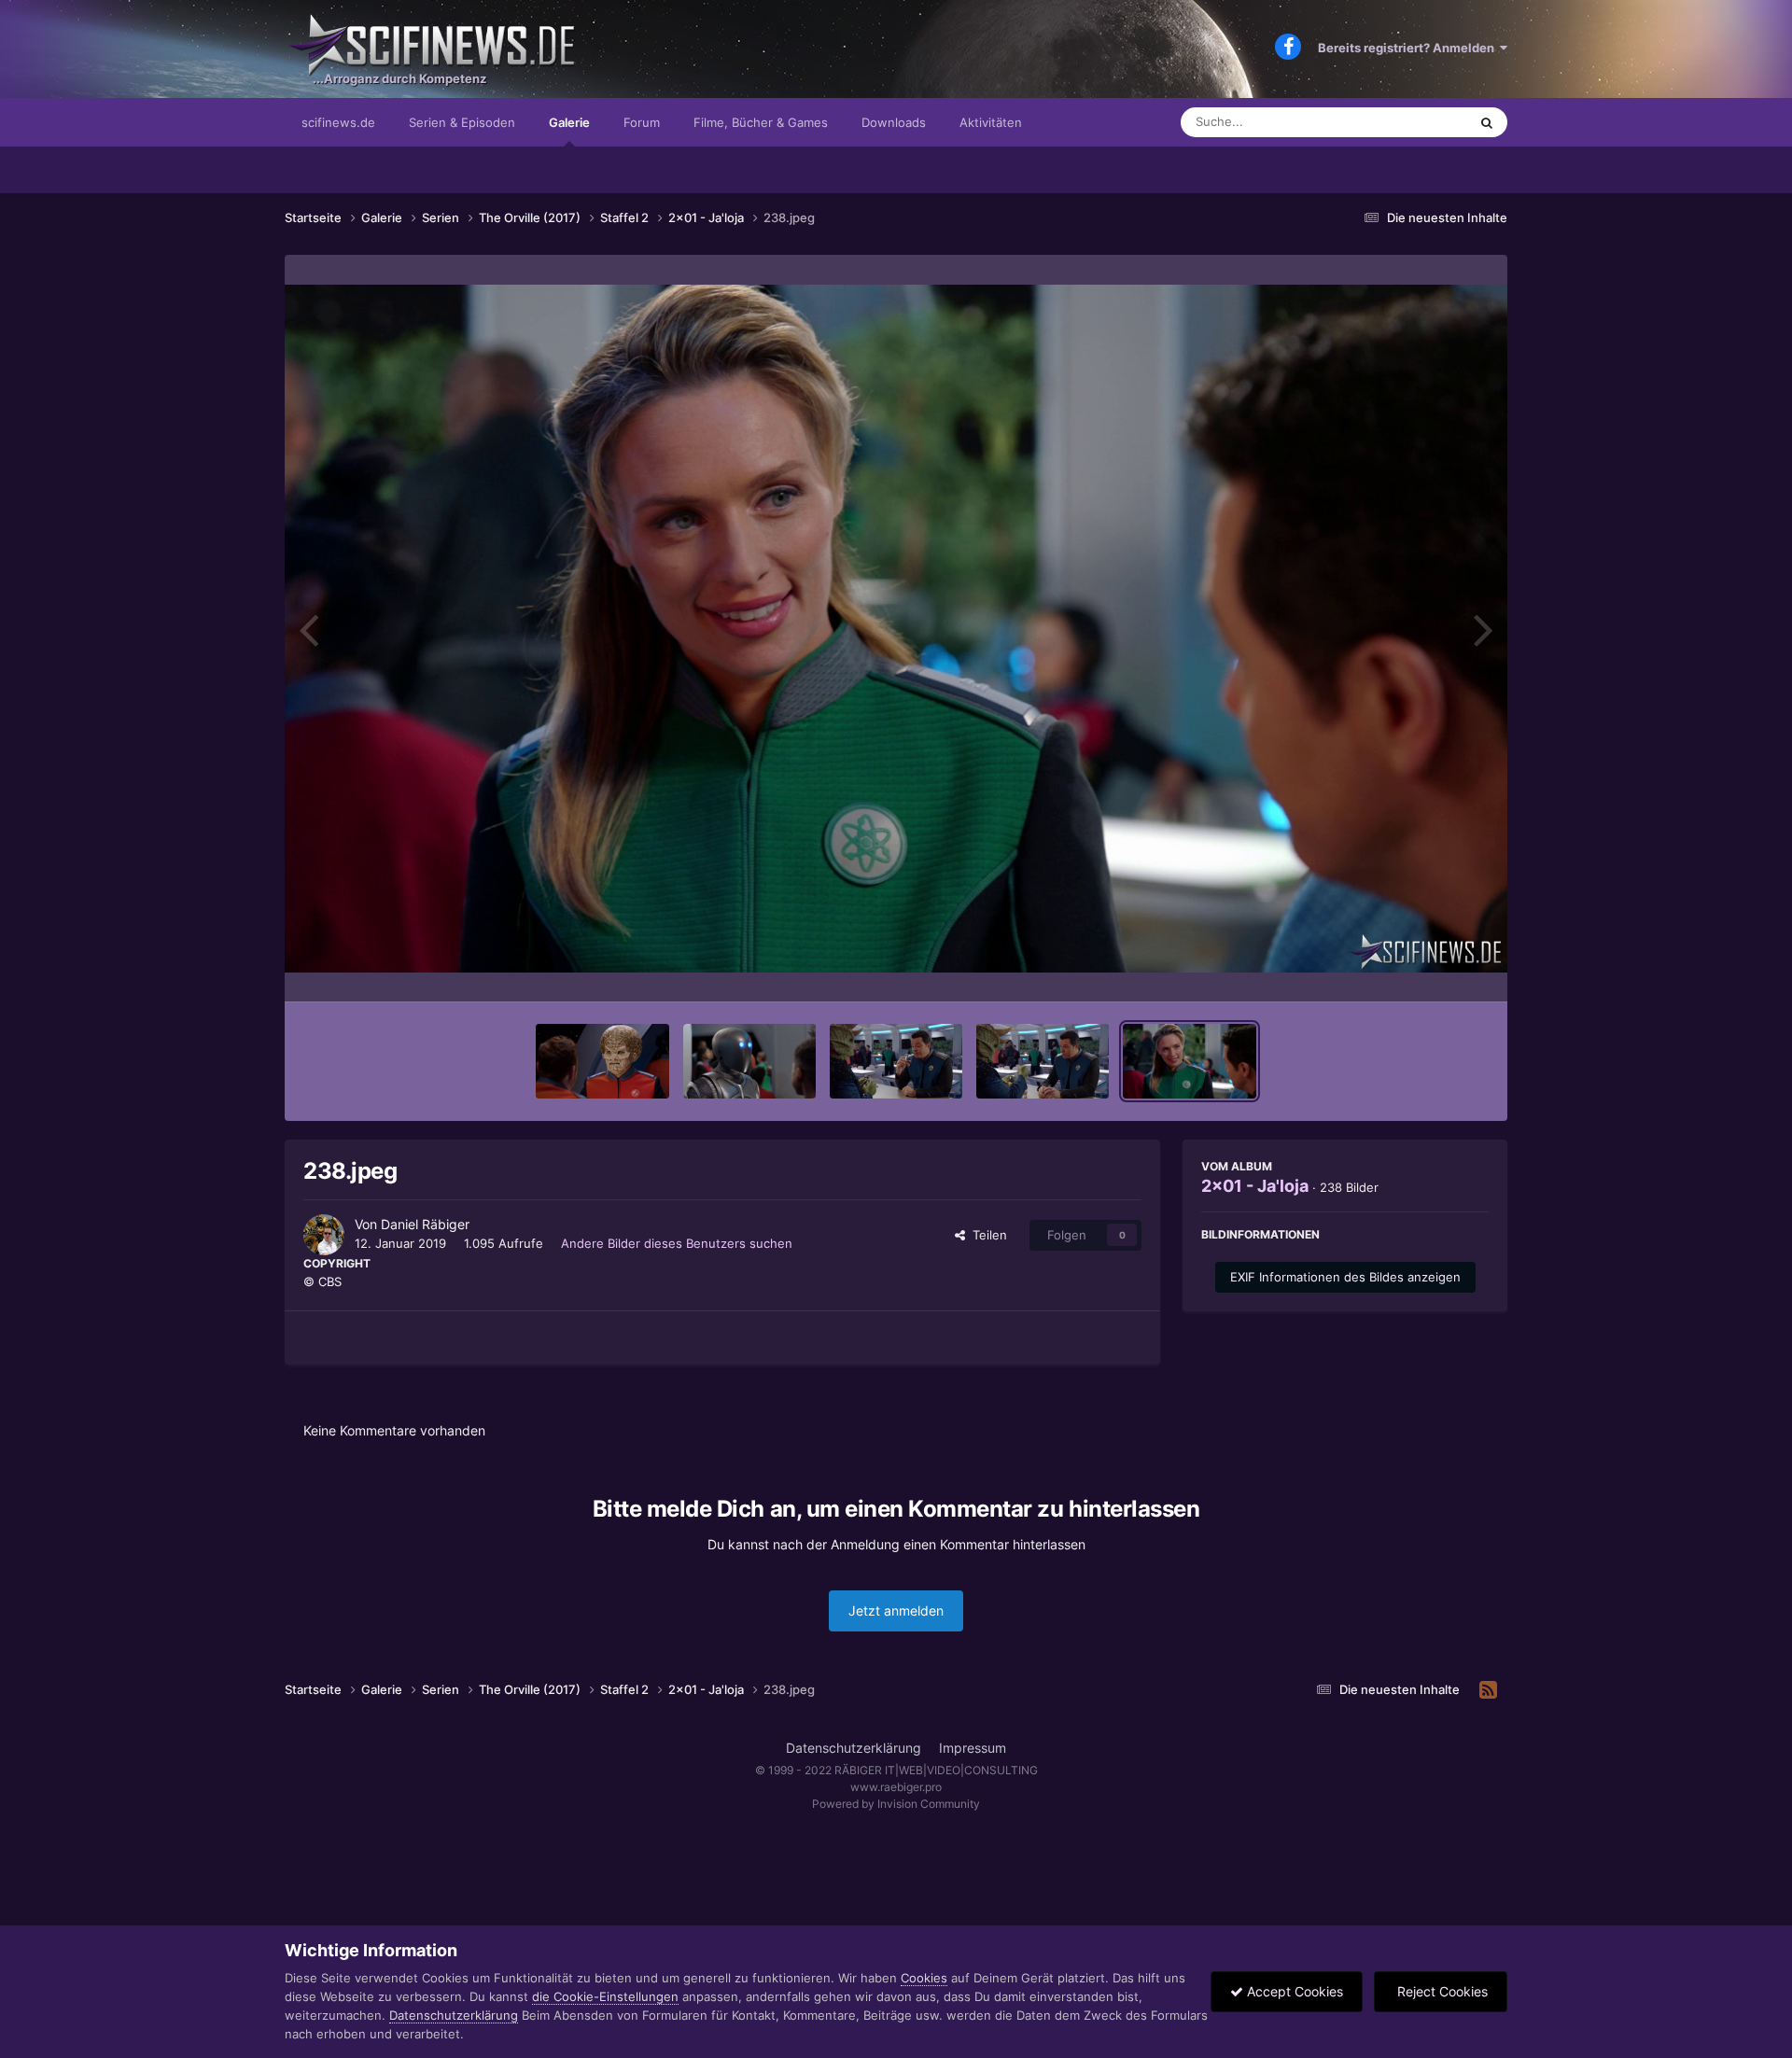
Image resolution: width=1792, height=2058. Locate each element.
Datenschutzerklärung (854, 1748)
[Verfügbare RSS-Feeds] (1488, 1690)
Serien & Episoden (462, 122)
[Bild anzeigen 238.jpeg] (1189, 1061)
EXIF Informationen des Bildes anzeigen (1345, 1277)
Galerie (569, 122)
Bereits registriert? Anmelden (1409, 48)
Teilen (986, 1235)
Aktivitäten (991, 122)
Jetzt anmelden (896, 1610)
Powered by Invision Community (896, 1804)
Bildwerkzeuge (1422, 968)
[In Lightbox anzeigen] (896, 629)
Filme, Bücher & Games (761, 122)
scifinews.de (338, 122)
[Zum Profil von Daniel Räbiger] (324, 1235)
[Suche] (1487, 122)
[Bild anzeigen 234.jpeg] (602, 1061)
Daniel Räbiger (425, 1224)
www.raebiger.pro (896, 1787)
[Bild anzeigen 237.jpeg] (1043, 1061)
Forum (642, 122)
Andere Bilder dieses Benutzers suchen (677, 1243)
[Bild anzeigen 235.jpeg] (749, 1061)
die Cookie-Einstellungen (605, 1996)
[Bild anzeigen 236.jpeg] (896, 1061)
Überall (1422, 122)
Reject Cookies (1441, 1991)
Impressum (973, 1748)
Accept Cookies (1293, 1991)
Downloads (894, 122)
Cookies (924, 1978)
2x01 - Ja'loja (1255, 1186)
